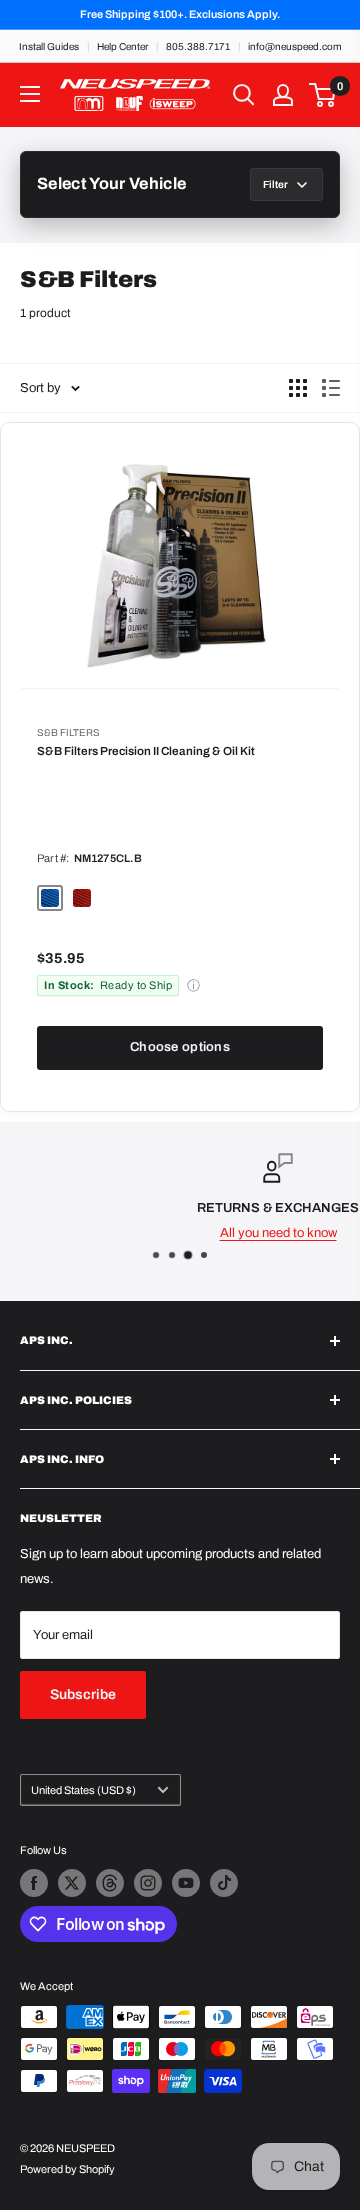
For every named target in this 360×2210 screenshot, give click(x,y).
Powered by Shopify (67, 2169)
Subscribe (83, 1694)
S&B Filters (68, 732)
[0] (323, 95)
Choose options (180, 1047)
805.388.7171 (198, 46)
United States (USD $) (83, 1790)
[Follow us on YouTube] (186, 1883)
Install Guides (49, 46)
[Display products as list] (331, 388)
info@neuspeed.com (295, 46)
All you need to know (193, 1233)
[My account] (283, 95)
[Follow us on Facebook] (34, 1883)
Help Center (122, 46)
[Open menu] (30, 94)
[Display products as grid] (298, 388)
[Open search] (244, 95)
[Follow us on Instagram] (148, 1883)
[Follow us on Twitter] (72, 1883)
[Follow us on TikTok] (224, 1883)
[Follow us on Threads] (110, 1883)
